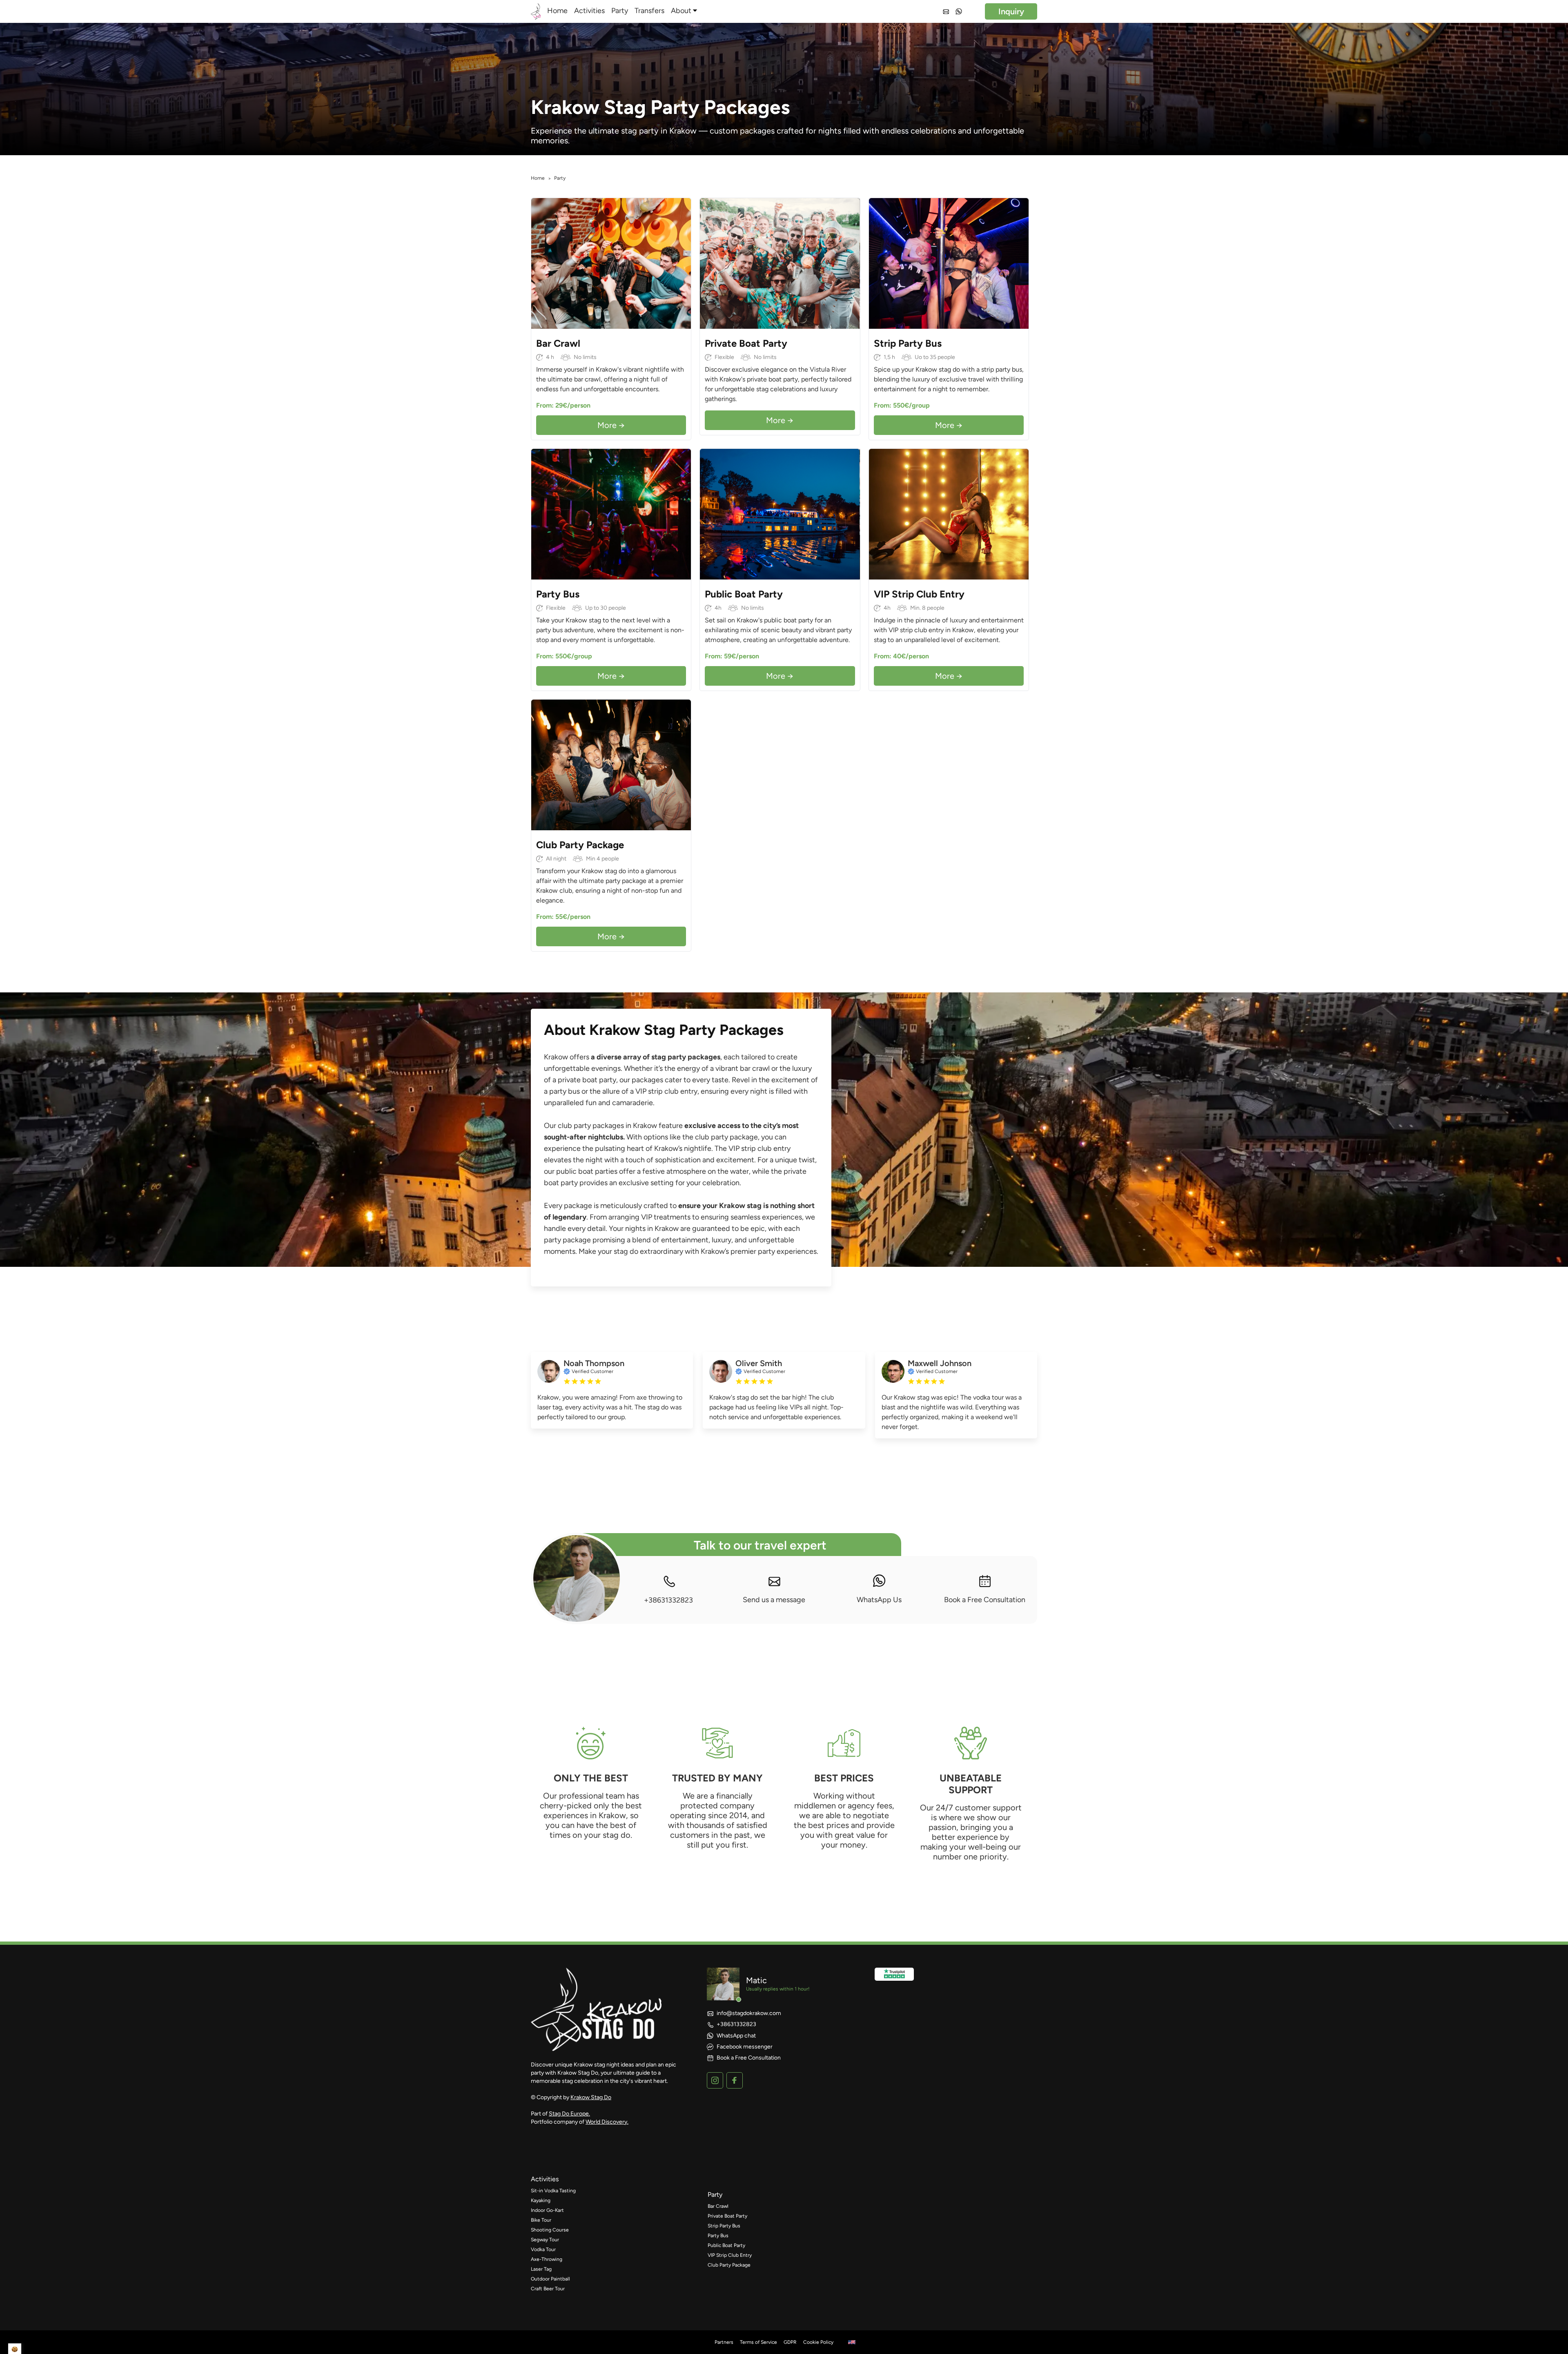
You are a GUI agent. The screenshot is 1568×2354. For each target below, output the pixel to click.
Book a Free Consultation (985, 1600)
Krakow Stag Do (591, 2097)
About (681, 11)
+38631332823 (668, 1600)
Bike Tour (541, 2220)
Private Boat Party (727, 2216)
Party (620, 11)
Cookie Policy (818, 2342)
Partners (724, 2342)
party (715, 2195)
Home (557, 11)
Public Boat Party (726, 2245)
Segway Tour (545, 2240)
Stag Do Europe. (569, 2114)
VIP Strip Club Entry (730, 2255)
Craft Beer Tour (548, 2289)
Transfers (649, 11)
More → (611, 425)
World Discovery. (607, 2122)
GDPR (790, 2342)
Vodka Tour (543, 2249)
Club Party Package (729, 2265)
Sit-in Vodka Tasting (553, 2191)
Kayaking (541, 2200)
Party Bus (718, 2236)
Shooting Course (550, 2230)
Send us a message (774, 1600)
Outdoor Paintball (550, 2279)
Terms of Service (758, 2342)
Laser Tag (541, 2269)
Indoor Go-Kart (547, 2210)
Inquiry (1011, 11)
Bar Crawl (718, 2206)
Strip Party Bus (724, 2226)
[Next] (683, 263)
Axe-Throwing (547, 2259)
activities (545, 2179)
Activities (589, 11)
